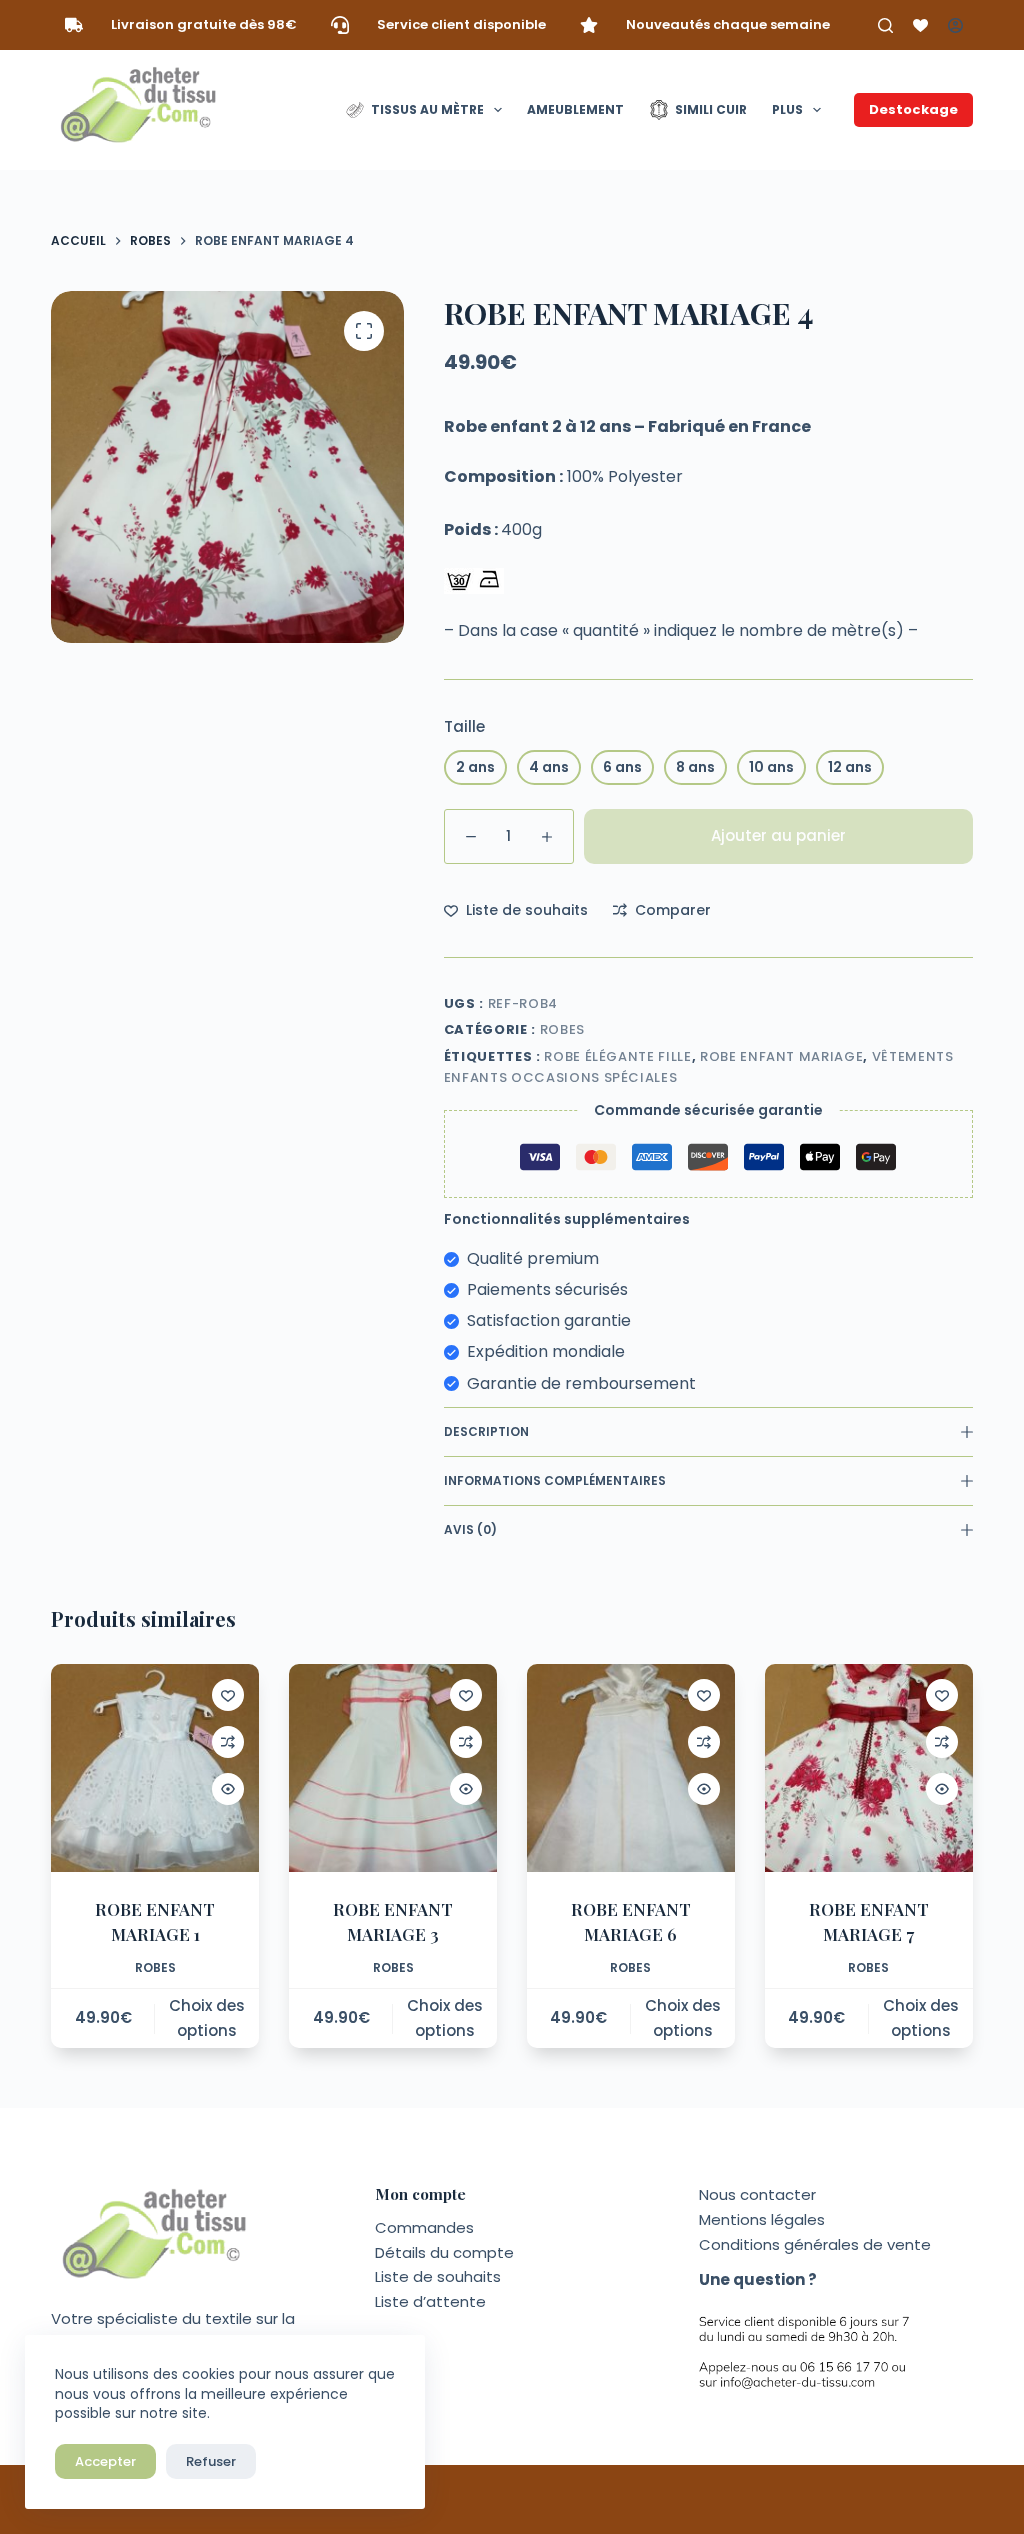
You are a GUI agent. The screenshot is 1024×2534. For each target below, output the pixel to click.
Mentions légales (762, 2219)
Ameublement (575, 109)
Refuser (211, 2461)
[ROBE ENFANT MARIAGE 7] (869, 1768)
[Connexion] (955, 25)
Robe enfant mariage (781, 1056)
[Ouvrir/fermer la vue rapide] (228, 1789)
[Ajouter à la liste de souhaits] (228, 1695)
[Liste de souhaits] (920, 25)
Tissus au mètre (427, 109)
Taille (464, 726)
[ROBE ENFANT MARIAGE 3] (393, 1768)
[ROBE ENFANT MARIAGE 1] (155, 1768)
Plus (787, 109)
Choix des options (207, 2018)
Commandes (424, 2227)
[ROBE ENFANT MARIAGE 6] (631, 1768)
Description (486, 1431)
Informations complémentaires (555, 1480)
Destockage (913, 109)
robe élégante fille (617, 1056)
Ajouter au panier (778, 835)
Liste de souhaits (438, 2276)
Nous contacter (757, 2194)
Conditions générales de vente (815, 2244)
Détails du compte (444, 2252)
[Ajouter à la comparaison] (228, 1742)
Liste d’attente (430, 2301)
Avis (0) (470, 1529)
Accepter (105, 2461)
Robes (562, 1029)
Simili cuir (711, 109)
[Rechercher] (885, 25)
